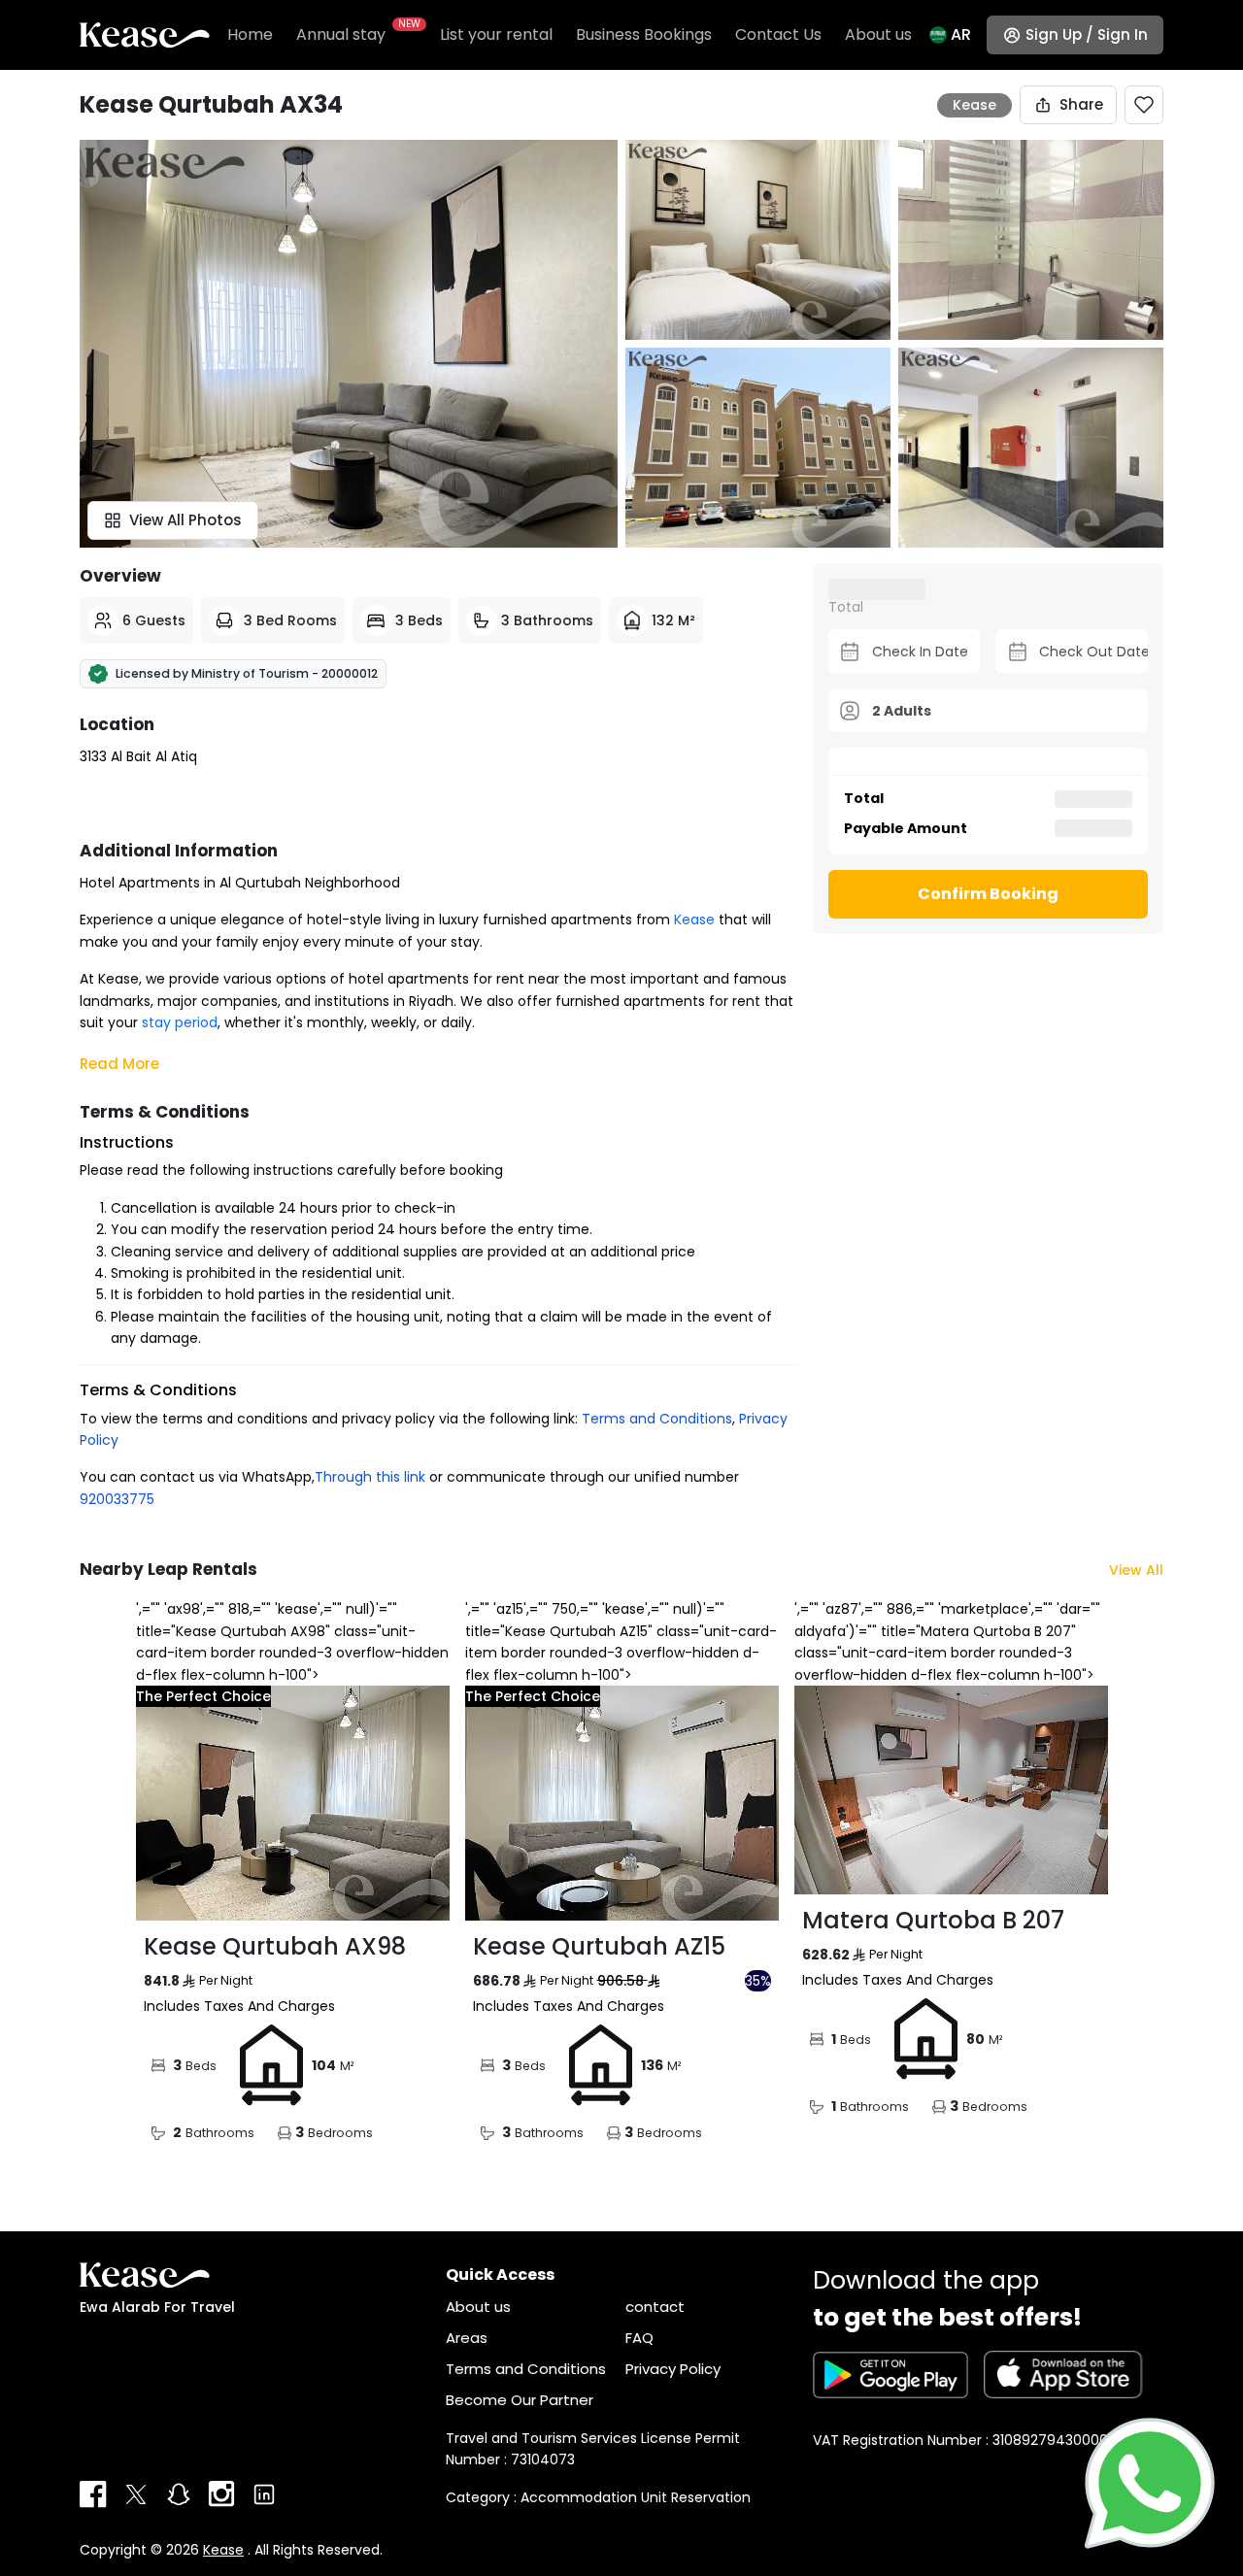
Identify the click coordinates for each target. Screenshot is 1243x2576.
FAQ (639, 2338)
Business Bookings (644, 34)
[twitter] (136, 2494)
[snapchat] (179, 2494)
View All (1136, 1570)
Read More (119, 1064)
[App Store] (1063, 2375)
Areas (467, 2338)
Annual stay (356, 34)
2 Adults (902, 710)
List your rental (496, 34)
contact (655, 2307)
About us (878, 34)
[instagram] (221, 2494)
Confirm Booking (988, 894)
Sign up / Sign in (1087, 34)
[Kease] (145, 34)
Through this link (370, 1477)
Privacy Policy (673, 2369)
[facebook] (93, 2494)
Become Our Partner (520, 2400)
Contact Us (778, 34)
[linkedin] (264, 2494)
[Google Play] (890, 2375)
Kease (223, 2550)
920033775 (117, 1499)
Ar (961, 34)
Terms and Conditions (657, 1419)
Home (250, 34)
